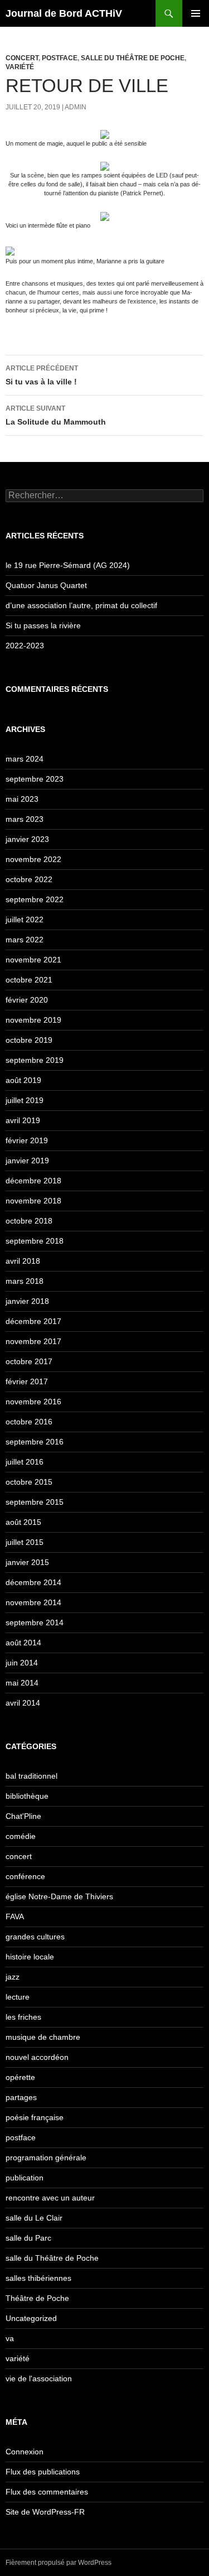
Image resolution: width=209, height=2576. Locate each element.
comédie (21, 1836)
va (10, 2338)
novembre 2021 (33, 960)
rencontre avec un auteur (50, 2198)
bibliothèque (27, 1796)
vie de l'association (39, 2378)
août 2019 (23, 1080)
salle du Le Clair (34, 2218)
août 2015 (23, 1522)
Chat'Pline (23, 1816)
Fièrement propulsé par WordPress (59, 2563)
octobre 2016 (29, 1422)
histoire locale (30, 1957)
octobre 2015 (29, 1482)
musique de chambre (43, 2037)
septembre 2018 (35, 1241)
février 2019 (27, 1140)
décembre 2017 (33, 1321)
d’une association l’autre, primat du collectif (81, 605)
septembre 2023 (35, 779)
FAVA (15, 1917)
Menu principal (196, 13)
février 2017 (27, 1381)
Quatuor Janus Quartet (46, 585)
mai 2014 (22, 1683)
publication (25, 2178)
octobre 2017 (29, 1361)
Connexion (25, 2452)
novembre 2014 (33, 1602)
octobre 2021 (29, 980)
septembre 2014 (35, 1622)
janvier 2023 (27, 839)
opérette (20, 2077)
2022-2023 (25, 646)
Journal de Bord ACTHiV (64, 13)
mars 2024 (25, 759)
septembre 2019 (35, 1060)
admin (76, 107)
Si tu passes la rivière (43, 625)
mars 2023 (25, 819)
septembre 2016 (35, 1442)
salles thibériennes (38, 2278)
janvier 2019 (27, 1161)
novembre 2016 (33, 1402)
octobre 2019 (29, 1040)
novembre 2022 (33, 859)
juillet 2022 (25, 919)
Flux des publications (43, 2472)
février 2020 (27, 1000)
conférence (25, 1876)
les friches (23, 2017)
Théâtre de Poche (37, 2298)
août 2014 (23, 1643)
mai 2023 (22, 799)
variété (20, 67)
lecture (18, 1997)
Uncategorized (31, 2318)
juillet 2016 (25, 1462)
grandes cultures (35, 1937)
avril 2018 (23, 1261)
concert (22, 58)
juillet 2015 (25, 1542)
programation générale (46, 2158)
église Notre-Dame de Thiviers (59, 1896)
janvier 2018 (27, 1301)
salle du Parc (28, 2238)
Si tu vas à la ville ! (42, 375)
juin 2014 (22, 1663)
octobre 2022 (29, 879)
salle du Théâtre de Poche (133, 58)
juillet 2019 (25, 1100)
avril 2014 (23, 1703)
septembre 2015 (35, 1502)
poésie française (35, 2117)
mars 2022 (25, 940)
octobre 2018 (29, 1221)
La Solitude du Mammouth (56, 415)
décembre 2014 (33, 1582)
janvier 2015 (27, 1562)
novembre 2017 (33, 1341)
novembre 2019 (33, 1020)
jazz (13, 1977)
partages (21, 2097)
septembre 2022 (35, 899)
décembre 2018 (33, 1181)
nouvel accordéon (37, 2057)
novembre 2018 (33, 1201)
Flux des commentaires (47, 2492)
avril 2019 (23, 1120)
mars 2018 (25, 1281)
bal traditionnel (31, 1776)
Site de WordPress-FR (45, 2512)
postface (60, 58)
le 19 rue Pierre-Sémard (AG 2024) (68, 565)
